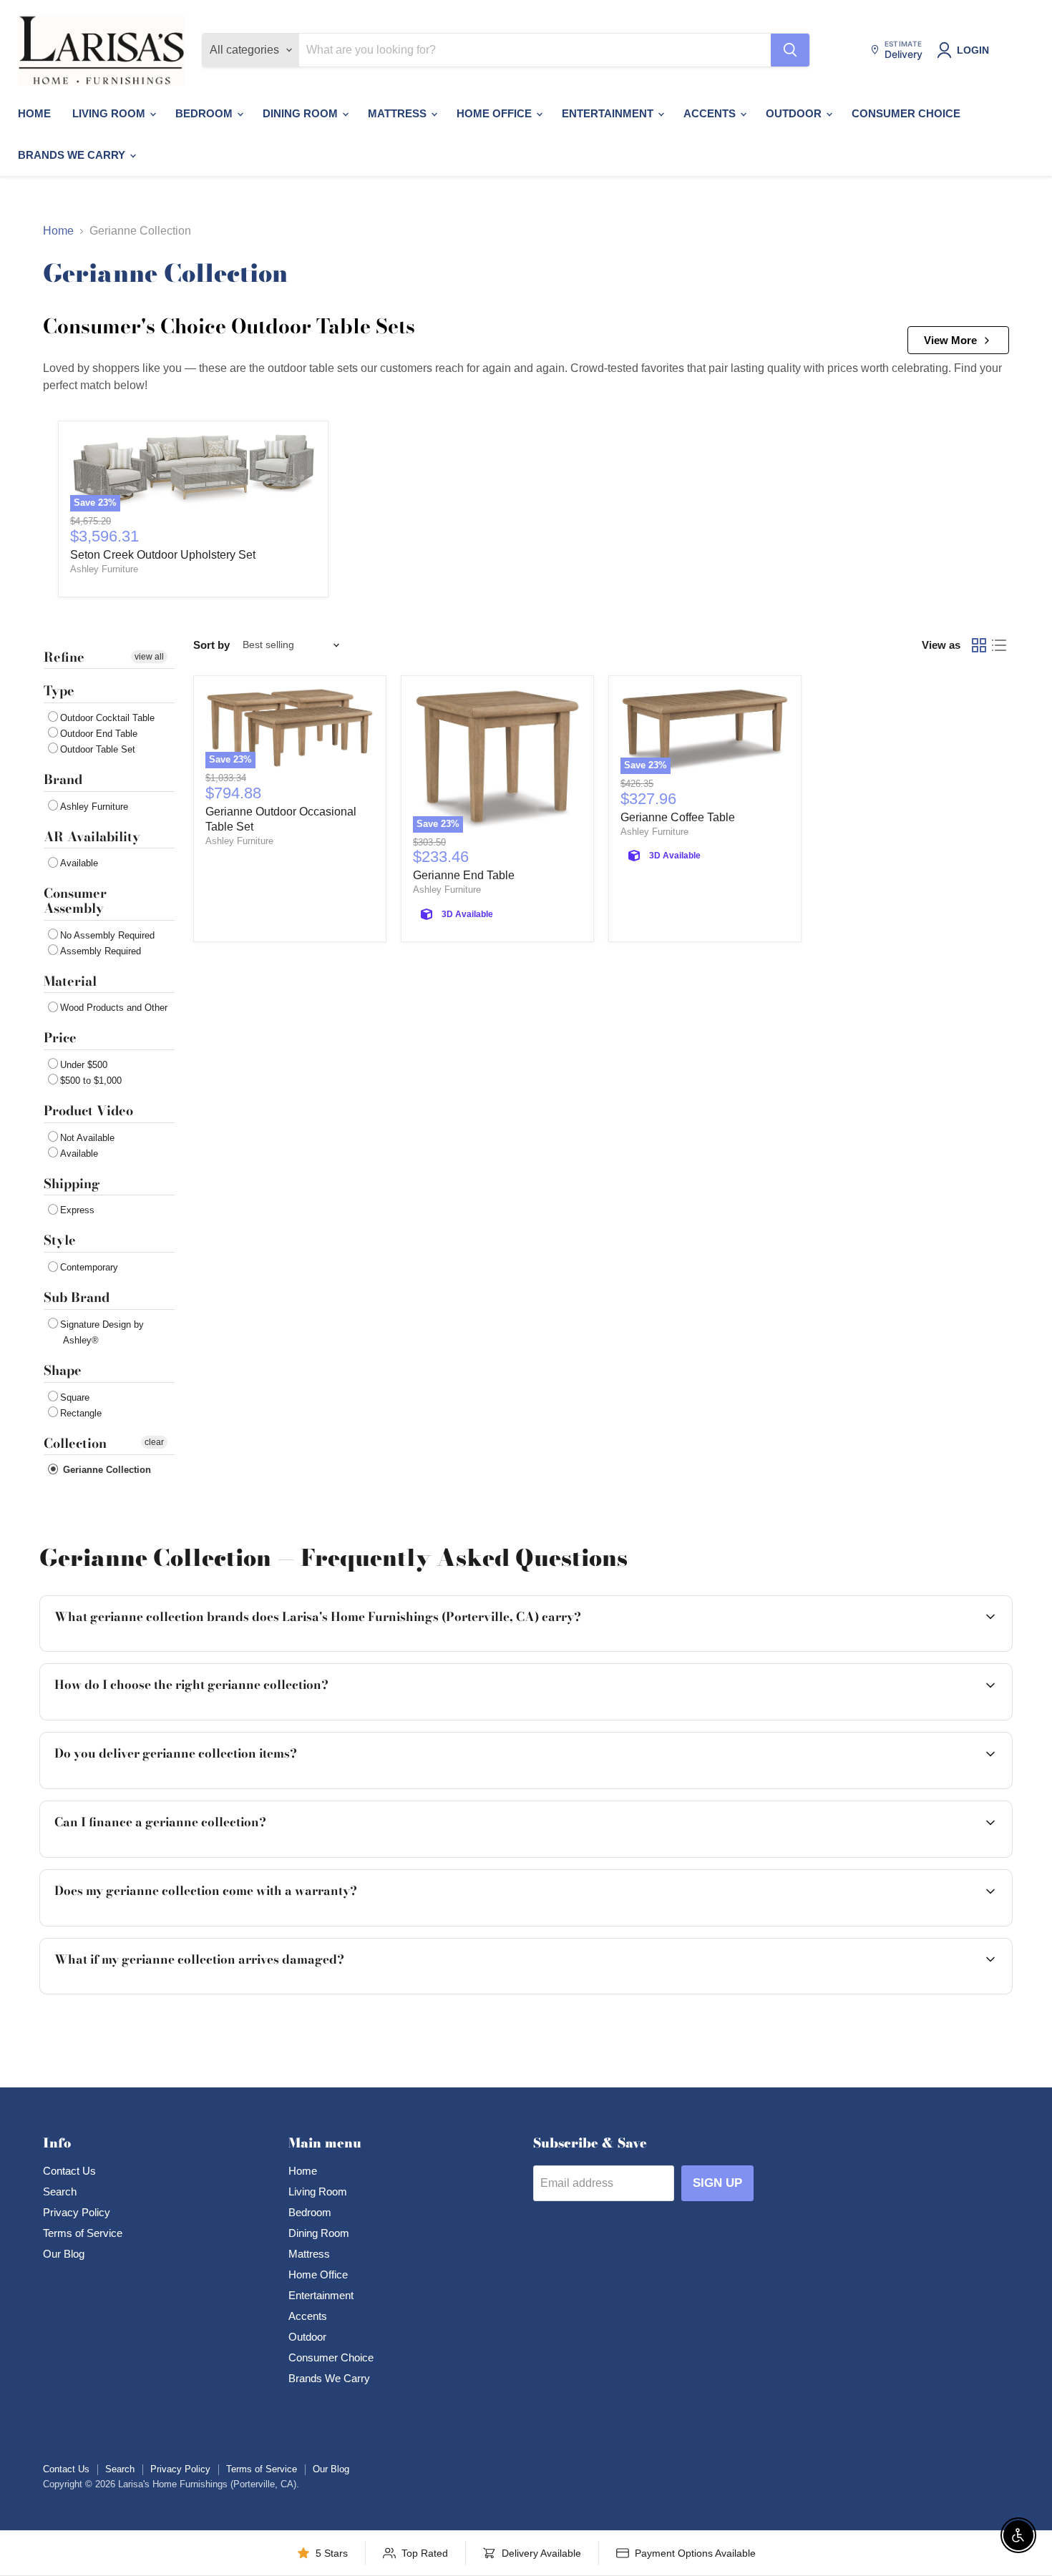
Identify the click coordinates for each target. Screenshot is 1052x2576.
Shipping (72, 1184)
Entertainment (609, 113)
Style (60, 1240)
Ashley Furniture (104, 569)
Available (79, 863)
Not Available (87, 1138)
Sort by (211, 645)
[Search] (790, 50)
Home (34, 113)
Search (60, 2191)
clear (154, 1442)
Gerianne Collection (106, 1470)
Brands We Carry (73, 155)
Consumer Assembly (75, 901)
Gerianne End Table (464, 875)
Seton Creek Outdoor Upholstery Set (163, 555)
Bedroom (205, 113)
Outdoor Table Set (98, 749)
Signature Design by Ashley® (102, 1332)
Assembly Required (101, 951)
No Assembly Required (107, 935)
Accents (711, 113)
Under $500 (84, 1065)
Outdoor (795, 113)
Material (70, 981)
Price (60, 1038)
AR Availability (92, 837)
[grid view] (979, 645)
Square (75, 1397)
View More (950, 340)
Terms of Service (83, 2233)
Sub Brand (77, 1297)
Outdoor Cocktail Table (107, 718)
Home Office (496, 113)
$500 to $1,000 (91, 1081)
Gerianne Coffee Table (678, 817)
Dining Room (302, 113)
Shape (63, 1370)
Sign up (717, 2183)
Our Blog (64, 2254)
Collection (75, 1443)
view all (149, 657)
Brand (63, 779)
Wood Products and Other (114, 1008)
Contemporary (89, 1267)
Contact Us (69, 2171)
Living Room (110, 113)
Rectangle (81, 1413)
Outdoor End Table (99, 734)
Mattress (399, 113)
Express (77, 1210)
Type (59, 691)
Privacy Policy (77, 2212)
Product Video (88, 1111)
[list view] (999, 645)
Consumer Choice (906, 113)
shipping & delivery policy (877, 1787)
